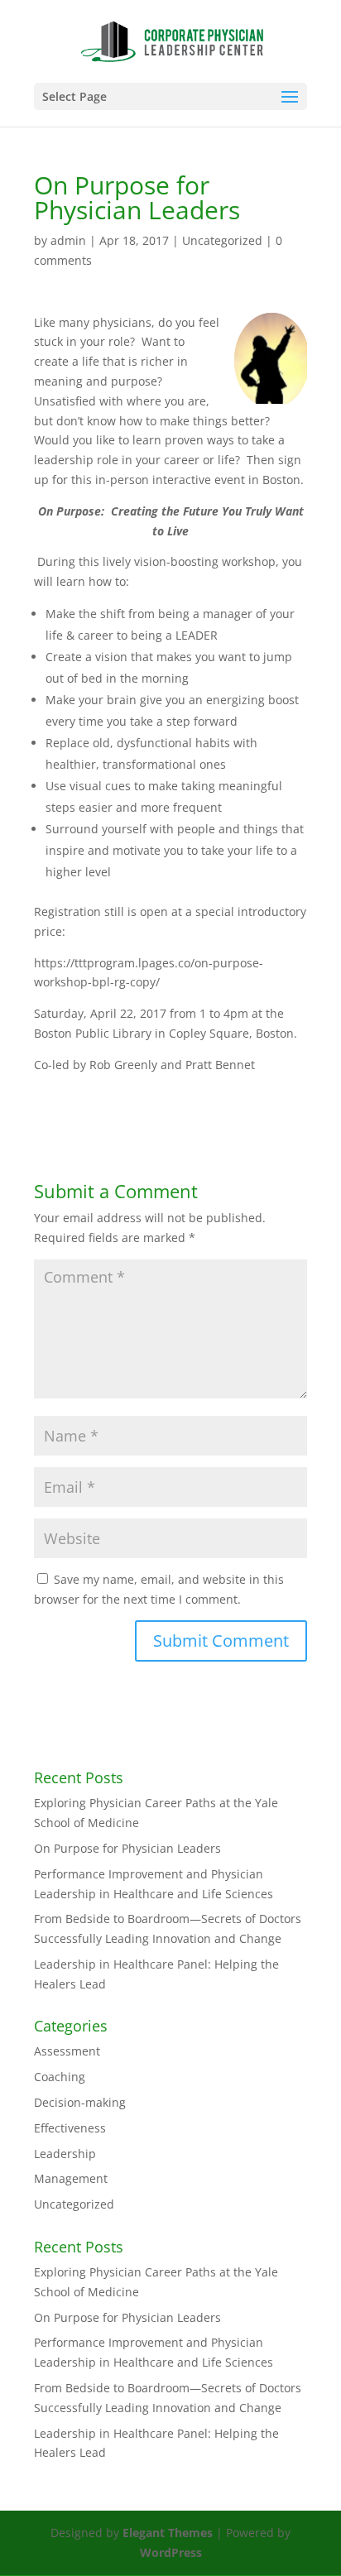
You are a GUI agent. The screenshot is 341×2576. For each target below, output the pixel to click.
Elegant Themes (168, 2533)
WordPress (171, 2552)
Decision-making (80, 2102)
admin (68, 240)
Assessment (67, 2051)
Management (71, 2178)
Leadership (65, 2154)
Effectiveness (70, 2128)
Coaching (60, 2077)
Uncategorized (222, 240)
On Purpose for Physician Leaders (127, 1848)
